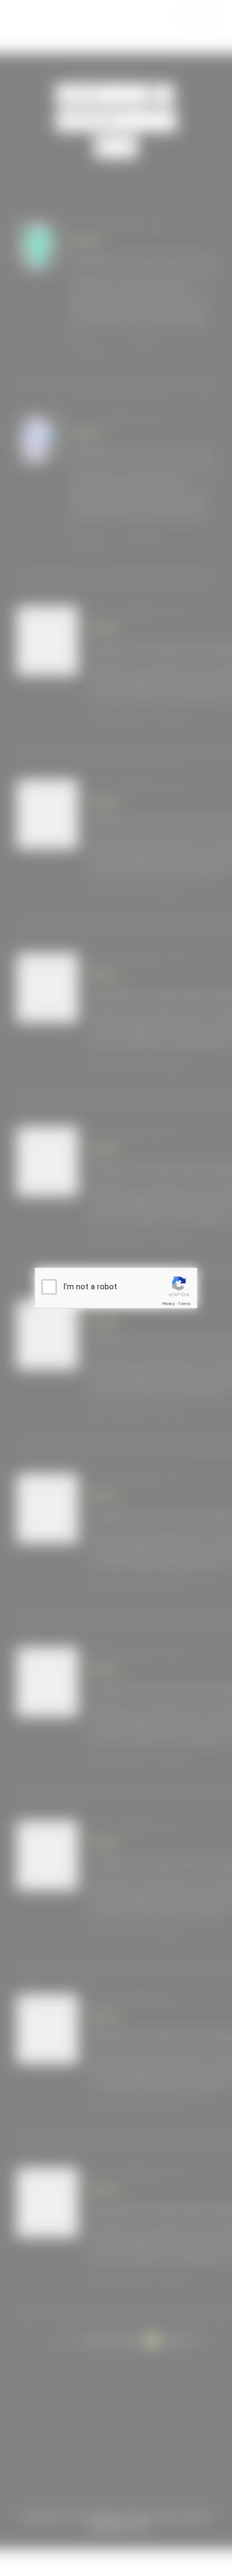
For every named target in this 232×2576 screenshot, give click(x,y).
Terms (185, 1303)
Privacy (168, 1303)
